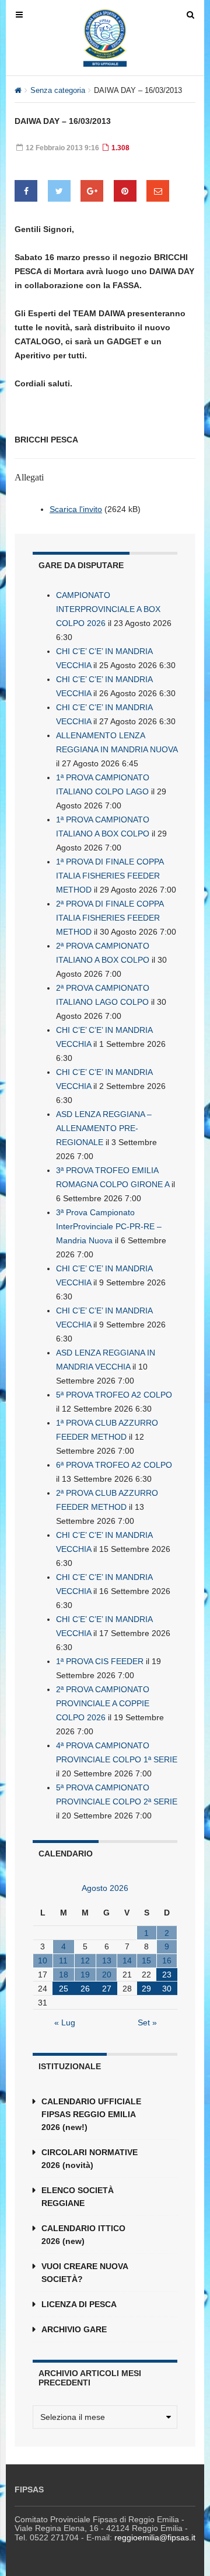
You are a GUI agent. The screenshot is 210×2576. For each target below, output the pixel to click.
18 (64, 1975)
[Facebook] (26, 191)
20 (107, 1975)
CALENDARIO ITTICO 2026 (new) (83, 2235)
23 (167, 1975)
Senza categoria (58, 90)
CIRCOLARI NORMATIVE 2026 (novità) (90, 2159)
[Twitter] (59, 191)
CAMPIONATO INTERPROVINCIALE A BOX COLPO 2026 (108, 609)
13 (107, 1960)
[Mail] (158, 191)
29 (146, 1989)
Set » (147, 2022)
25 (64, 1989)
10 (43, 1960)
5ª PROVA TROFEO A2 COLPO (114, 1395)
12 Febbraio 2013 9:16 (62, 148)
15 (146, 1960)
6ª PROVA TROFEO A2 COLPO (114, 1465)
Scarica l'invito (76, 509)
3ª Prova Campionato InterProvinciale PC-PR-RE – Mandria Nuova (109, 1226)
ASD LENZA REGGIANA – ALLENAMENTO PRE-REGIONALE (104, 1128)
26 (85, 1989)
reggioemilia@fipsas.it (155, 2537)
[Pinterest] (125, 191)
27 (107, 1989)
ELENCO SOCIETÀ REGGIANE (78, 2197)
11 (63, 1960)
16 (167, 1960)
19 (85, 1975)
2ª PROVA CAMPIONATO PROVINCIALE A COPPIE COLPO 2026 (103, 1703)
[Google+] (92, 191)
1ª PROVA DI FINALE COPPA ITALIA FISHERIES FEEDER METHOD (110, 876)
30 (167, 1989)
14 (127, 1960)
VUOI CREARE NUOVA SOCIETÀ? (85, 2273)
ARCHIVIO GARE (74, 2329)
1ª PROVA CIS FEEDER (100, 1661)
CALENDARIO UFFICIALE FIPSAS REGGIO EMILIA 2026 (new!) (91, 2114)
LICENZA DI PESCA (79, 2304)
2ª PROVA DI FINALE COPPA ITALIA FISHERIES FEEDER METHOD (110, 918)
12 (85, 1960)
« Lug (65, 2022)
